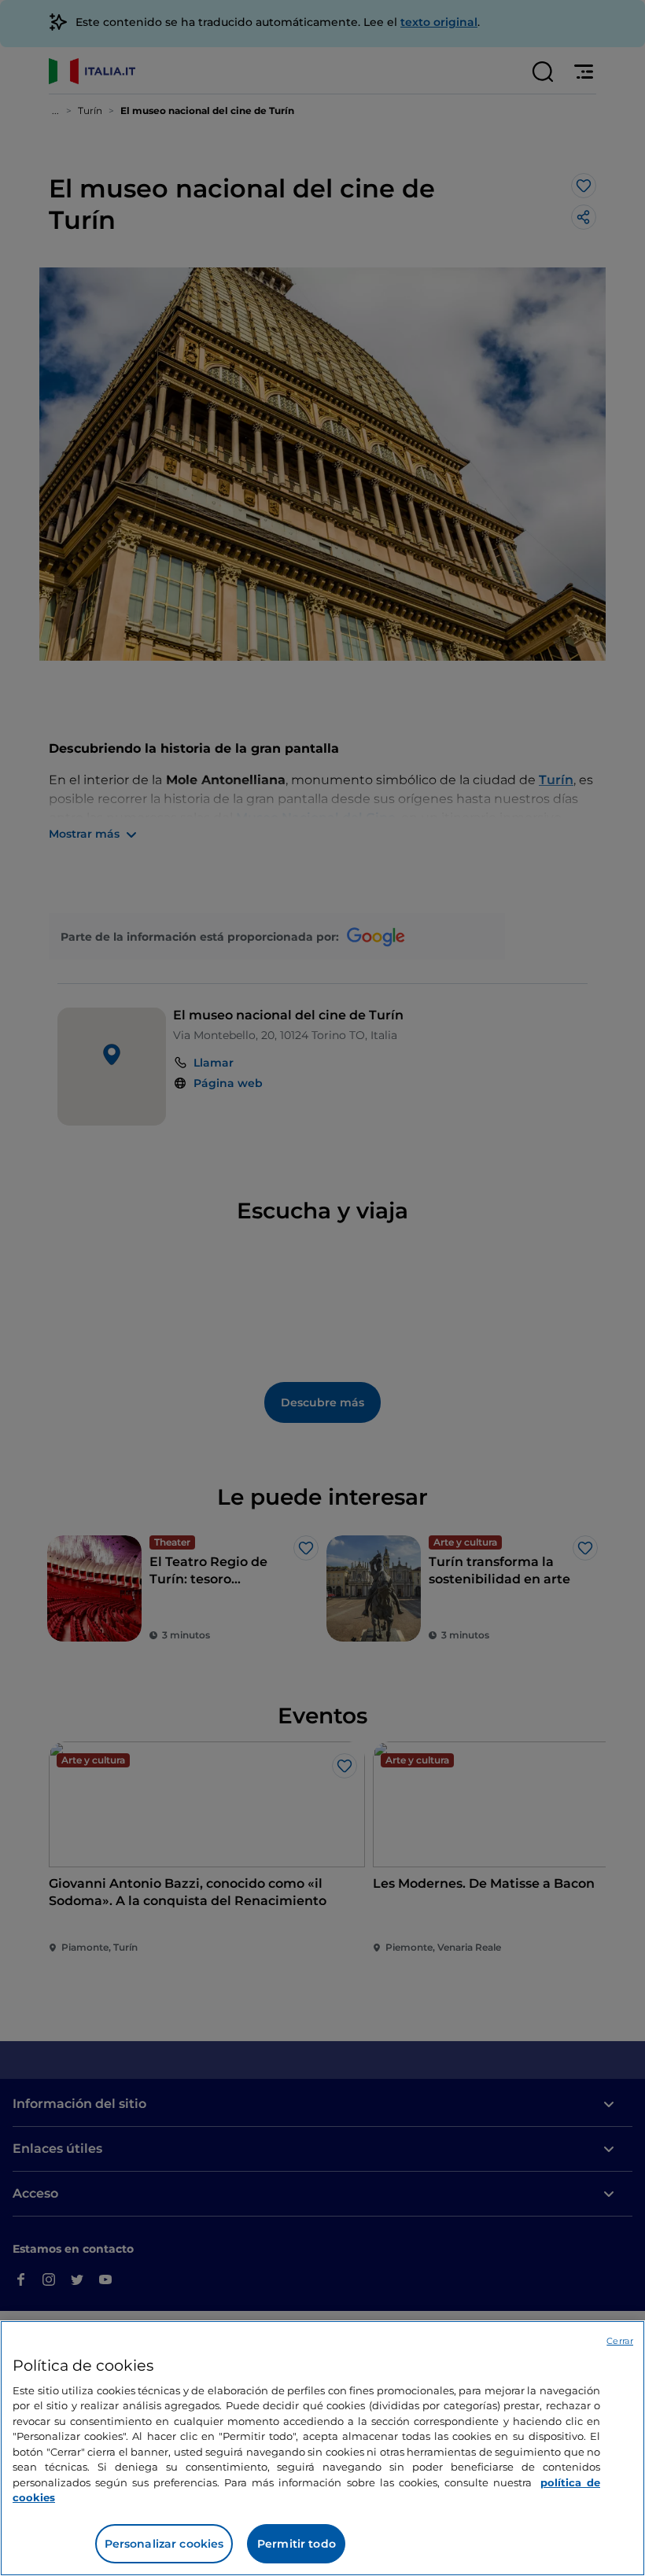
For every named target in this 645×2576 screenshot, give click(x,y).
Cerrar (620, 2341)
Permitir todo (297, 2544)
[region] (322, 2448)
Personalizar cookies (164, 2544)
